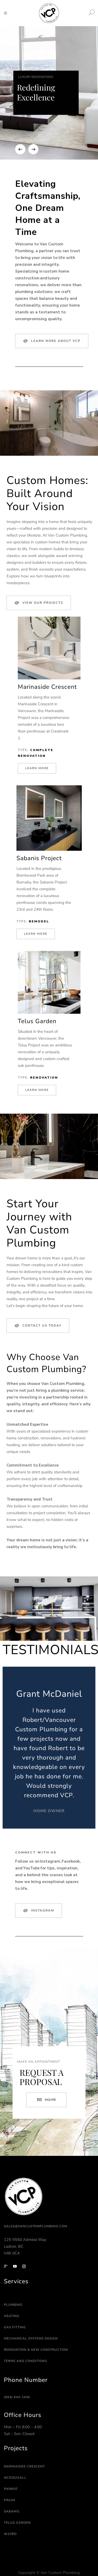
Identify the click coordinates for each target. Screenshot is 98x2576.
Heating (12, 2316)
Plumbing (13, 2305)
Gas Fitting (15, 2327)
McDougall (15, 2478)
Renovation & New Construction (36, 2350)
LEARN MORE (37, 768)
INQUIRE (50, 2100)
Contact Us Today (42, 1326)
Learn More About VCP (56, 341)
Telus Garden (17, 2523)
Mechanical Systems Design (31, 2338)
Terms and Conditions (25, 2361)
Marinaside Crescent (24, 2466)
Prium (10, 2500)
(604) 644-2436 (17, 2397)
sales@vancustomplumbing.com (36, 2226)
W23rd (10, 2534)
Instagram (43, 1910)
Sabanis (12, 2511)
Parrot (11, 2489)
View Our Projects (43, 603)
